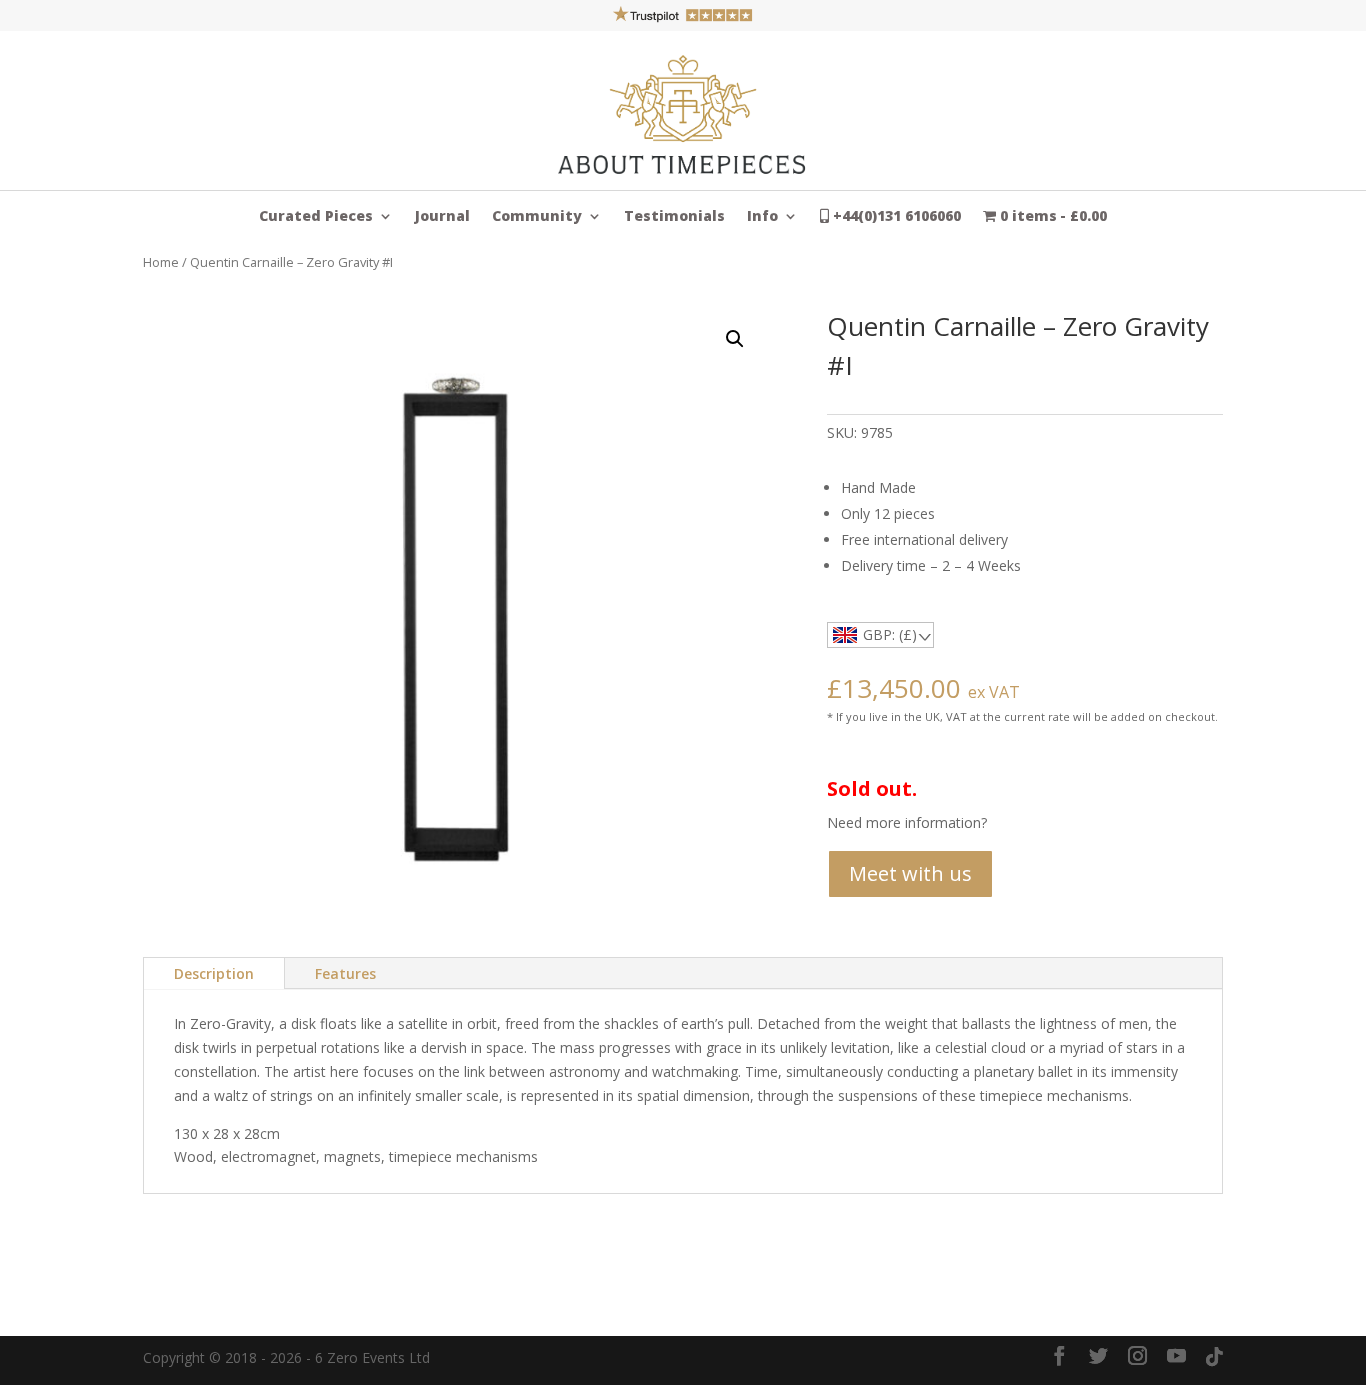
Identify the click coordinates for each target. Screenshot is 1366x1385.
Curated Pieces (316, 217)
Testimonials (674, 217)
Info (762, 217)
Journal (442, 217)
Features (345, 973)
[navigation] (880, 635)
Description (214, 973)
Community (537, 217)
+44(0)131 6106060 (895, 217)
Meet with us (910, 873)
